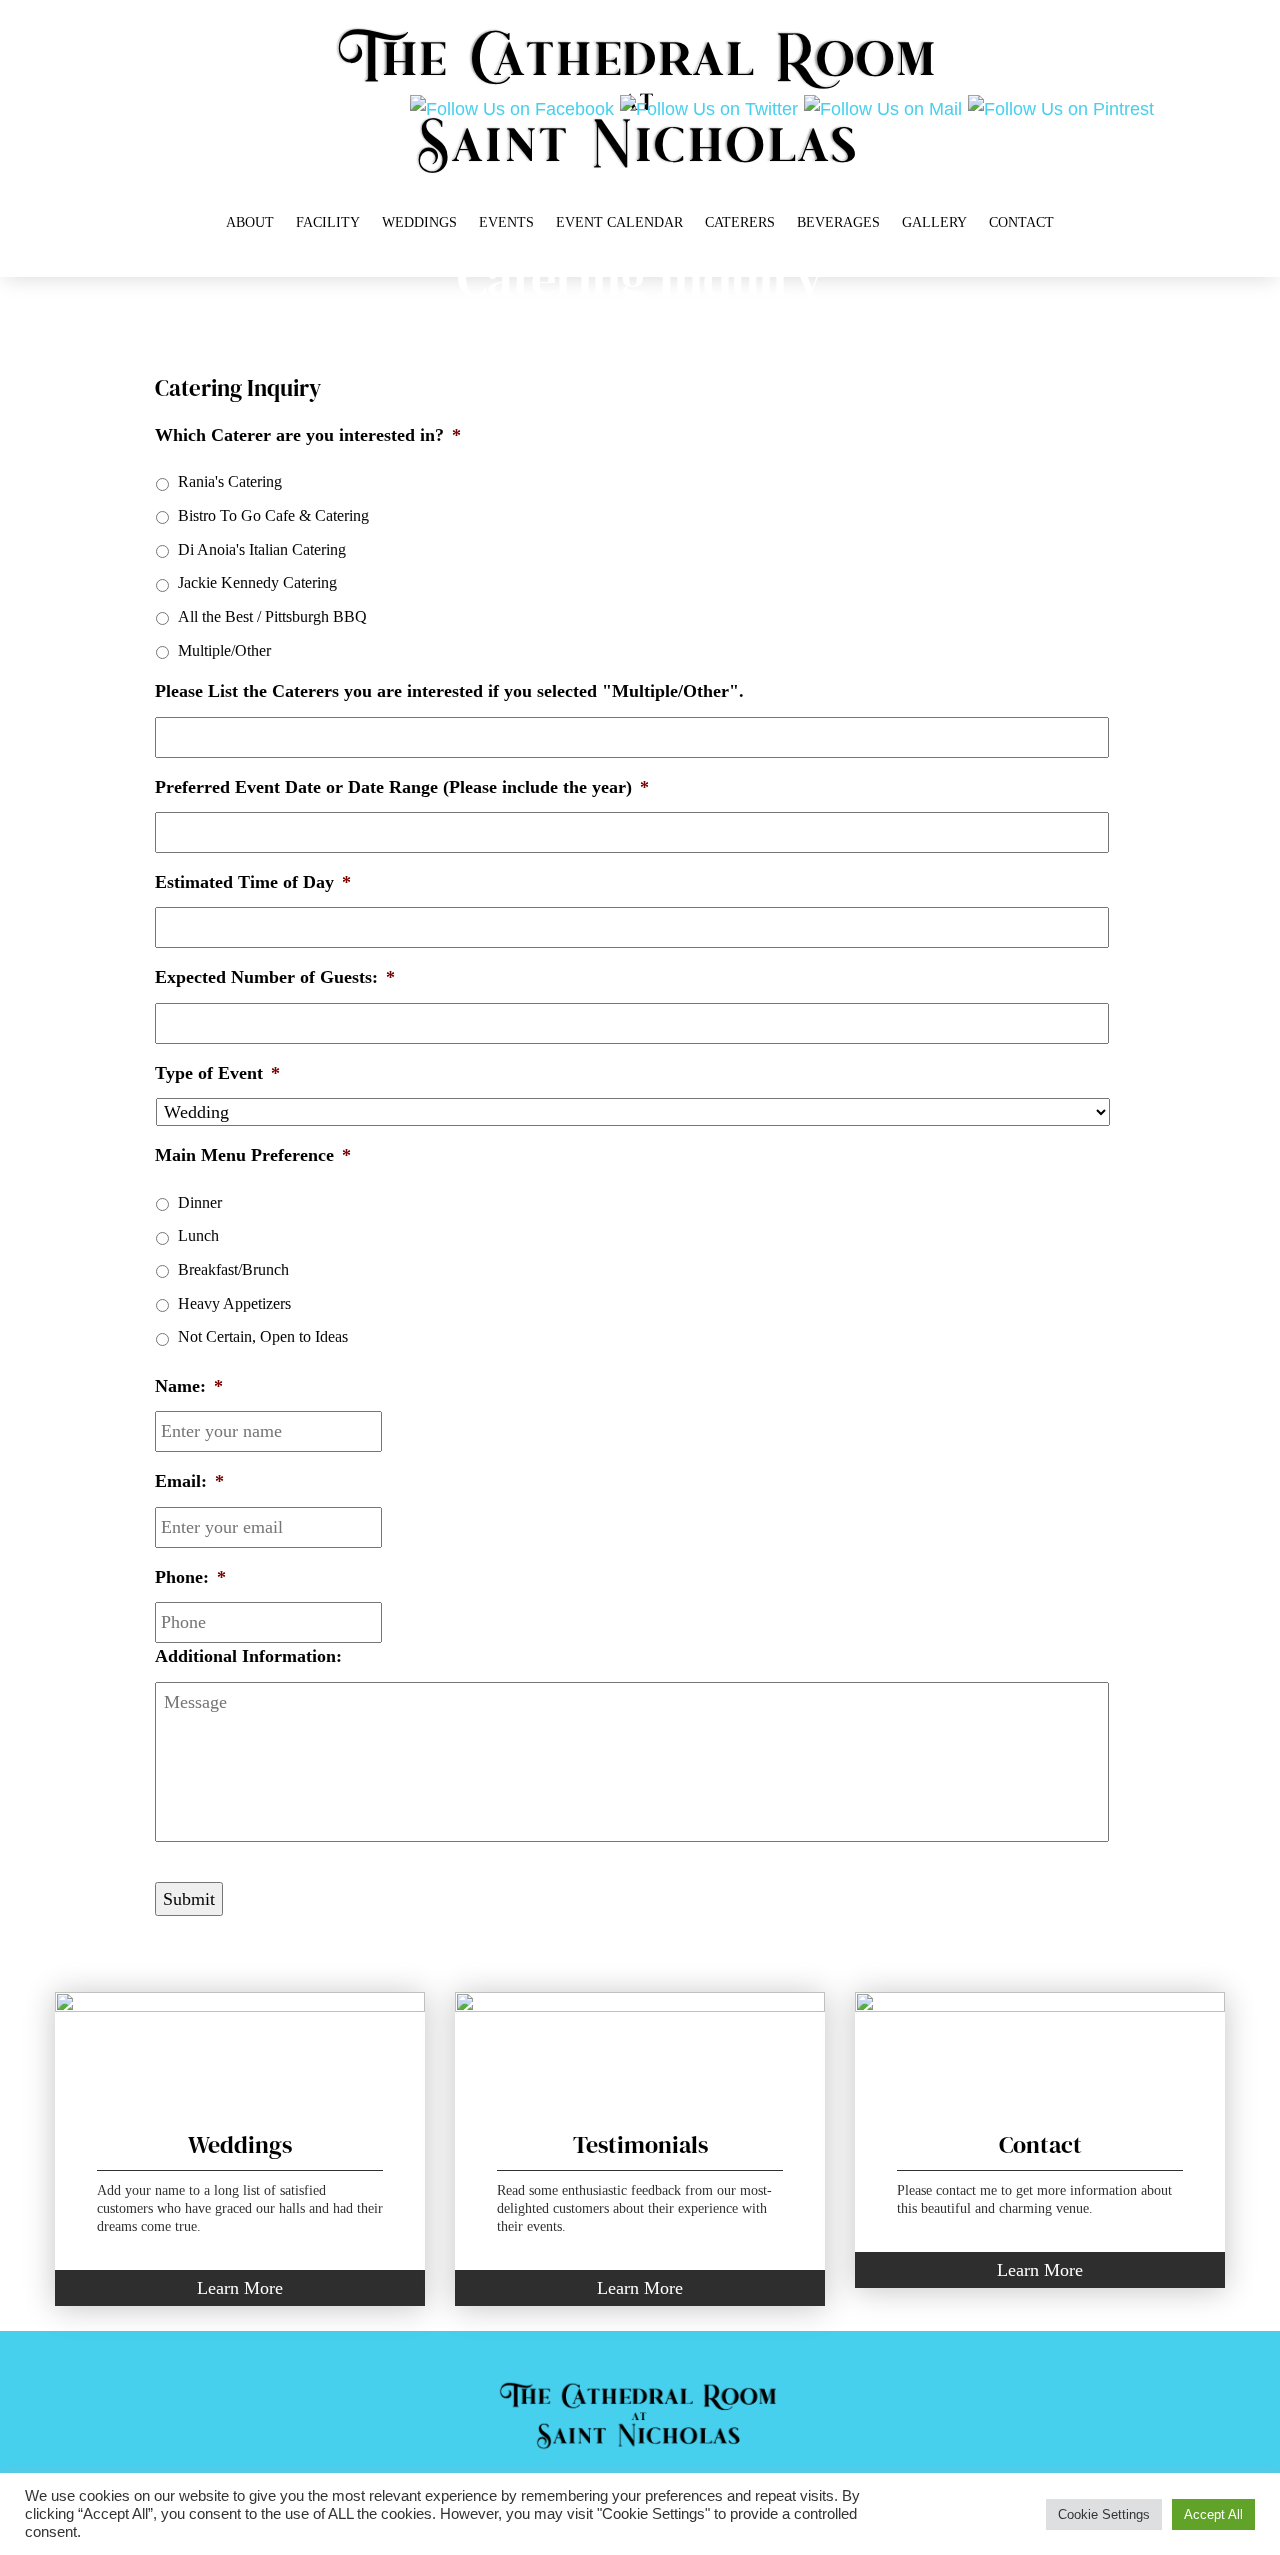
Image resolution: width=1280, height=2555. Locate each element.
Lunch (198, 1235)
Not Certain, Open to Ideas (263, 1336)
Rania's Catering (230, 481)
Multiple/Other (224, 650)
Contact (1021, 222)
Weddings (419, 222)
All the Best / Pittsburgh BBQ (272, 616)
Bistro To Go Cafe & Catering (273, 515)
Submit (189, 1899)
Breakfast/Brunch (233, 1269)
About (250, 222)
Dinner (200, 1202)
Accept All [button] (1213, 2514)
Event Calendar (619, 222)
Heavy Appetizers (234, 1303)
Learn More (240, 2288)
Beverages (838, 222)
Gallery (934, 222)
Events (506, 222)
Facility (328, 222)
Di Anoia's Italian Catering (262, 549)
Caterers (740, 222)
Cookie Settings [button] (1104, 2514)
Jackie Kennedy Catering (257, 582)
